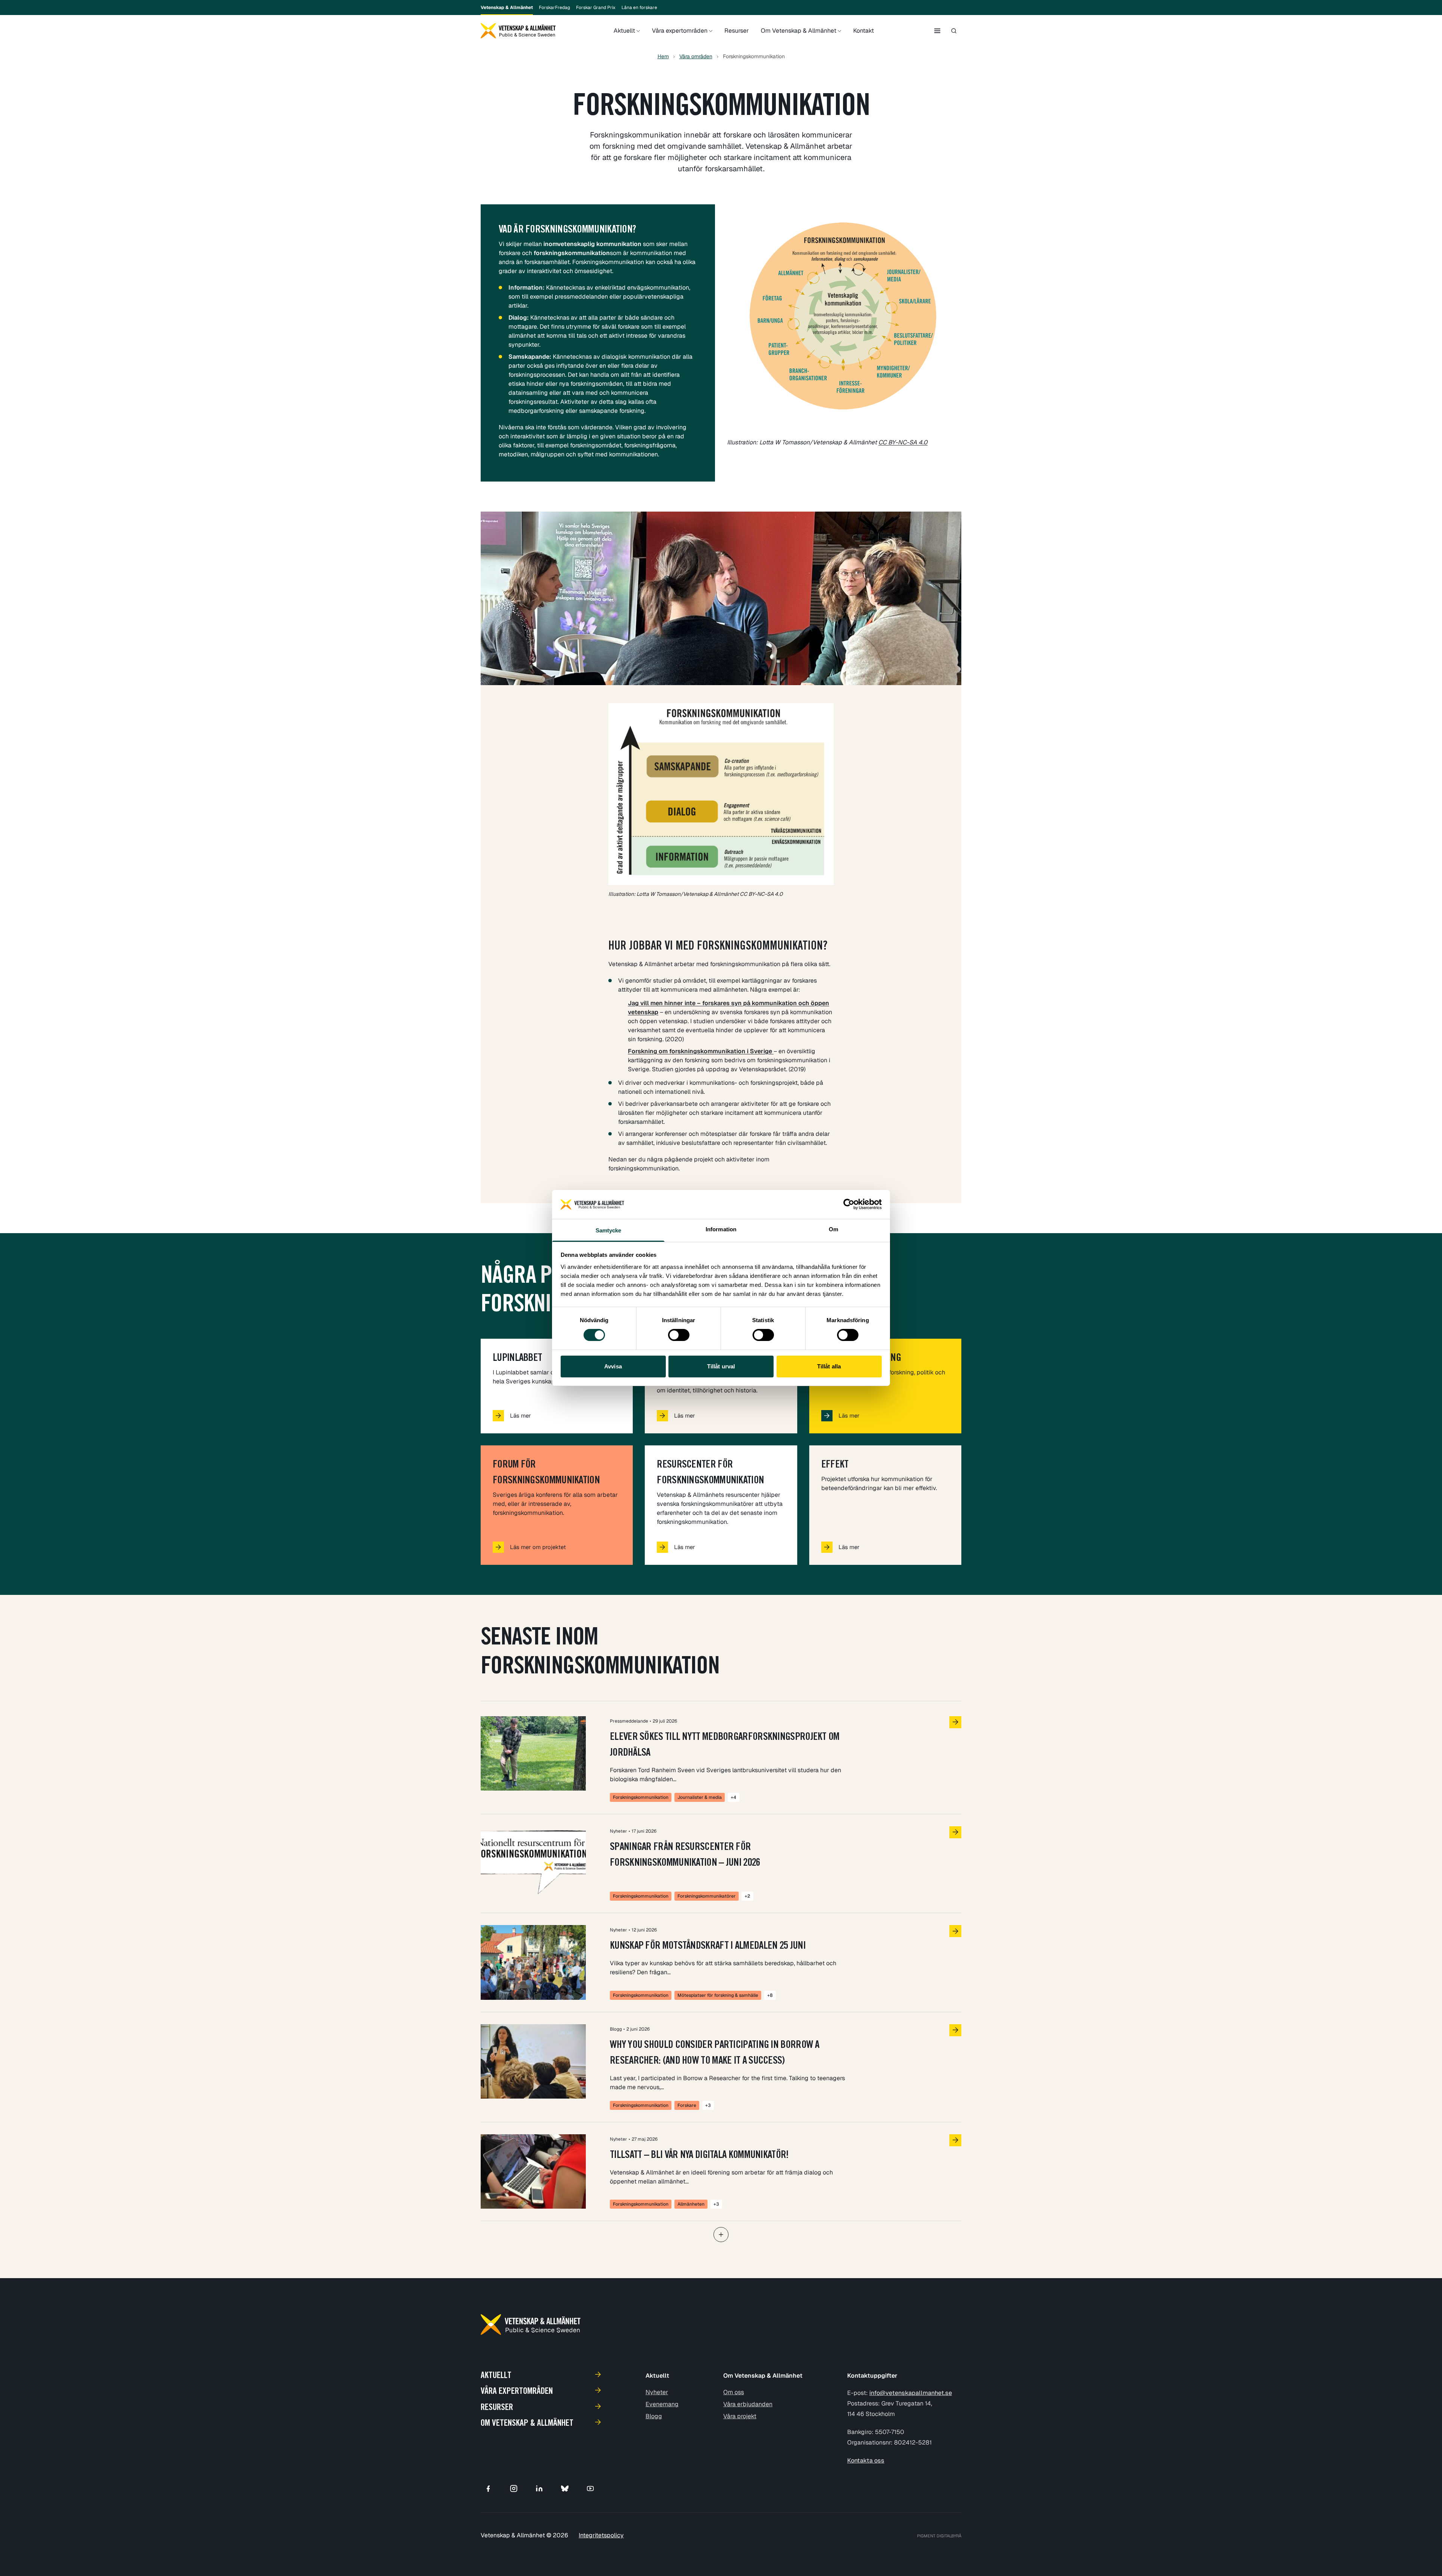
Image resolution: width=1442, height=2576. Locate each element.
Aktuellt (624, 31)
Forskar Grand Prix (596, 8)
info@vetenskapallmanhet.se (911, 2393)
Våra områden (696, 56)
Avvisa (613, 1366)
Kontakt (864, 31)
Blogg (654, 2416)
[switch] (679, 1335)
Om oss (734, 2392)
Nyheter (657, 2392)
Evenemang (662, 2404)
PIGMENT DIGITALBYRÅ (939, 2536)
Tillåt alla (829, 1366)
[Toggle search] (954, 31)
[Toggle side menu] (937, 31)
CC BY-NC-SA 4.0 (903, 442)
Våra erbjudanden (748, 2404)
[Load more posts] (721, 2235)
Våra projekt (740, 2416)
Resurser (737, 31)
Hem (663, 56)
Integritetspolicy (601, 2535)
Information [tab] (721, 1229)
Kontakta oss (866, 2460)
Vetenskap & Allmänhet (507, 8)
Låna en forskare (639, 8)
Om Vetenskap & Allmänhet (799, 31)
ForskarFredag (554, 8)
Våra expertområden (680, 31)
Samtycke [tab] (609, 1230)
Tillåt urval (721, 1366)
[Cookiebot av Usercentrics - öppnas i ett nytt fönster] (849, 1204)
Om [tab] (833, 1229)
